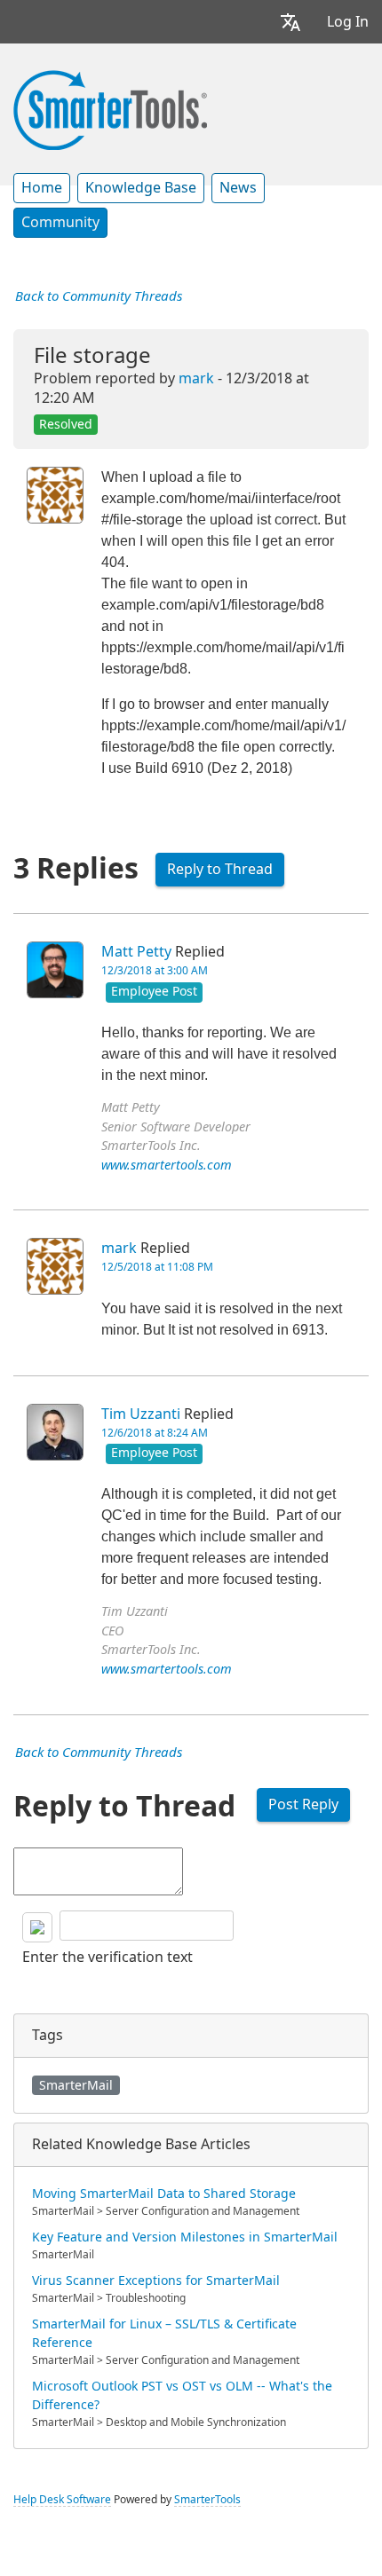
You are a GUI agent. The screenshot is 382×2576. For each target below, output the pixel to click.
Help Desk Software (62, 2500)
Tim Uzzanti (141, 1414)
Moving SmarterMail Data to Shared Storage (164, 2194)
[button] (290, 22)
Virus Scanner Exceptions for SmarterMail (156, 2281)
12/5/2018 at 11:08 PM (157, 1267)
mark (196, 378)
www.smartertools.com (167, 1166)
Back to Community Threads (99, 296)
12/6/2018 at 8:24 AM (155, 1433)
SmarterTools (207, 2500)
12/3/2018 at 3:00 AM (155, 971)
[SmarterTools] (110, 108)
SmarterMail (76, 2085)
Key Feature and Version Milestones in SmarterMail (185, 2237)
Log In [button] (348, 22)
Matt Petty (136, 952)
